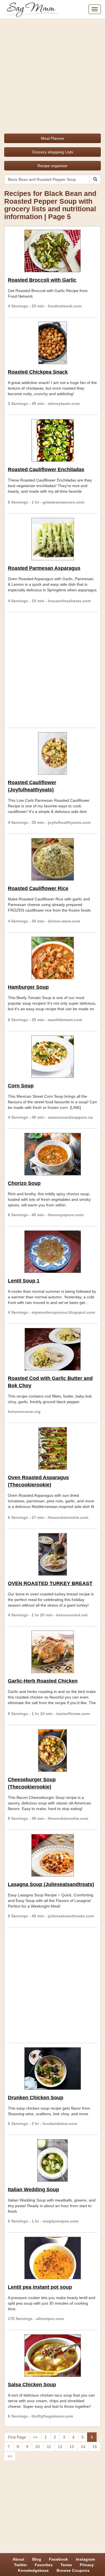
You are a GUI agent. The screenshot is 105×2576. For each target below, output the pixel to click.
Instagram (85, 2559)
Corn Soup (21, 1086)
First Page (17, 2437)
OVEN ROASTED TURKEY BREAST (50, 1583)
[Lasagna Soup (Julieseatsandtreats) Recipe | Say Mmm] (53, 1855)
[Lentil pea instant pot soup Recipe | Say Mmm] (53, 2258)
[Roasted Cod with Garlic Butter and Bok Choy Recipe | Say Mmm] (53, 1349)
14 (83, 2447)
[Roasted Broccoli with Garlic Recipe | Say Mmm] (53, 251)
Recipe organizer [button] (53, 166)
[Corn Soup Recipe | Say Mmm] (53, 1057)
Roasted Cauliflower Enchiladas (46, 469)
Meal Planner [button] (53, 138)
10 (38, 2447)
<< (35, 2437)
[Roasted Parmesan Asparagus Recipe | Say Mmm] (53, 539)
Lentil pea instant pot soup (40, 2287)
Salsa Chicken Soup (32, 2385)
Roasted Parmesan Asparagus (44, 568)
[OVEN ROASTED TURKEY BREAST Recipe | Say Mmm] (53, 1554)
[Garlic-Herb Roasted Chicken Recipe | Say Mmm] (53, 1652)
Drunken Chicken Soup (36, 2098)
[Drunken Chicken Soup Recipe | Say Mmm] (53, 2069)
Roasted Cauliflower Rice (38, 888)
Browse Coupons (73, 2570)
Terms (66, 2565)
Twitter (20, 2565)
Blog (37, 2559)
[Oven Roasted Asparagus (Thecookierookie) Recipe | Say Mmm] (53, 1448)
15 (95, 2447)
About (18, 2559)
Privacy (87, 2565)
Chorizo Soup (24, 1183)
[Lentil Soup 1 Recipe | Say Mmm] (53, 1252)
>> (10, 2456)
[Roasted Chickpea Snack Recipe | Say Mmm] (53, 343)
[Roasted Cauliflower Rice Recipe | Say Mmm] (53, 859)
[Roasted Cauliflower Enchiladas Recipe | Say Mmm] (53, 440)
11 (49, 2447)
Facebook (59, 2559)
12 (60, 2447)
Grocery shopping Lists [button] (53, 152)
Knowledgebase (33, 2570)
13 (72, 2447)
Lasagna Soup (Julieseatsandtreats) (51, 1884)
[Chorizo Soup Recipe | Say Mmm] (53, 1154)
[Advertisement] (53, 74)
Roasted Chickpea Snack (38, 372)
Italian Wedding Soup (33, 2190)
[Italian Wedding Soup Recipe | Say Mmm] (53, 2160)
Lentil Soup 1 (24, 1281)
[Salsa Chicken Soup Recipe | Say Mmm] (53, 2356)
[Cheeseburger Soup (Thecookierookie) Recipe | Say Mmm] (53, 1750)
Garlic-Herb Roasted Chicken (43, 1681)
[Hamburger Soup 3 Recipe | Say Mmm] (53, 958)
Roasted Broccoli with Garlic (42, 280)
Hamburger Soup (28, 987)
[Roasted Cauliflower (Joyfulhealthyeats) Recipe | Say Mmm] (53, 753)
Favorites (44, 2565)
